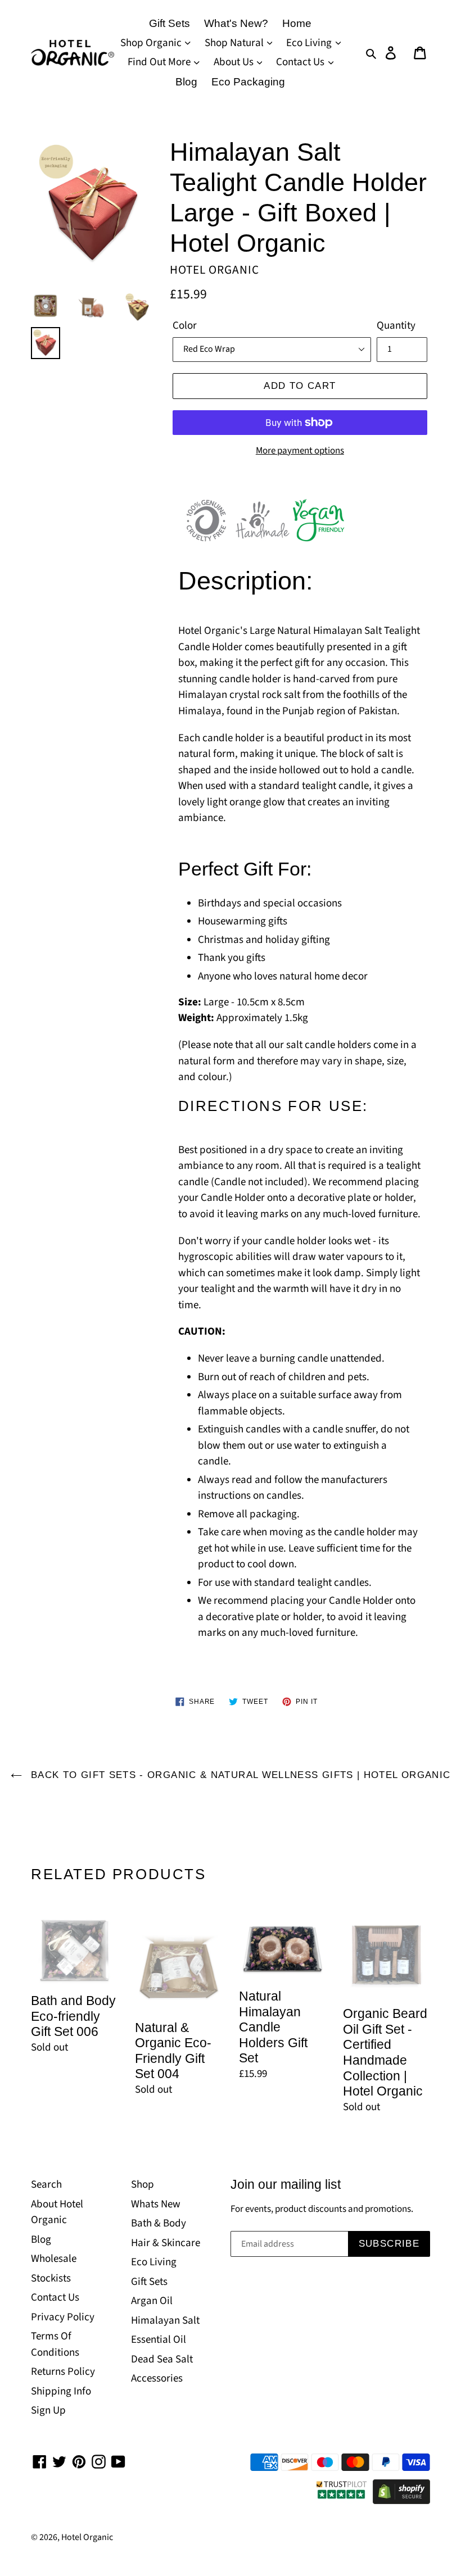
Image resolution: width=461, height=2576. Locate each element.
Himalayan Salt (165, 2321)
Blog (186, 82)
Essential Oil (159, 2340)
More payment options (300, 451)
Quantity (396, 326)
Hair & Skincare (166, 2243)
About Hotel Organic (57, 2212)
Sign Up (48, 2411)
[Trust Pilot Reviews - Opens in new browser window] (342, 2501)
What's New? (236, 23)
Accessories (157, 2378)
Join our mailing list (286, 2184)
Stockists (51, 2278)
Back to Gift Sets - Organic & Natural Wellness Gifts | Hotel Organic (239, 1775)
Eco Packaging (248, 82)
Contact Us (301, 62)
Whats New (156, 2204)
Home (297, 23)
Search (46, 2185)
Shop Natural (235, 43)
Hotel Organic (87, 2537)
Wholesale (54, 2259)
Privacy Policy (63, 2317)
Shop (143, 2185)
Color (185, 326)
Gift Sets (170, 23)
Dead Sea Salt (162, 2359)
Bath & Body (159, 2223)
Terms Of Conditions (55, 2344)
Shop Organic (152, 43)
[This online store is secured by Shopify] (401, 2501)
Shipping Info (61, 2391)
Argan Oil (152, 2301)
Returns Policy (63, 2372)
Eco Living (310, 43)
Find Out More (160, 62)
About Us (235, 62)
